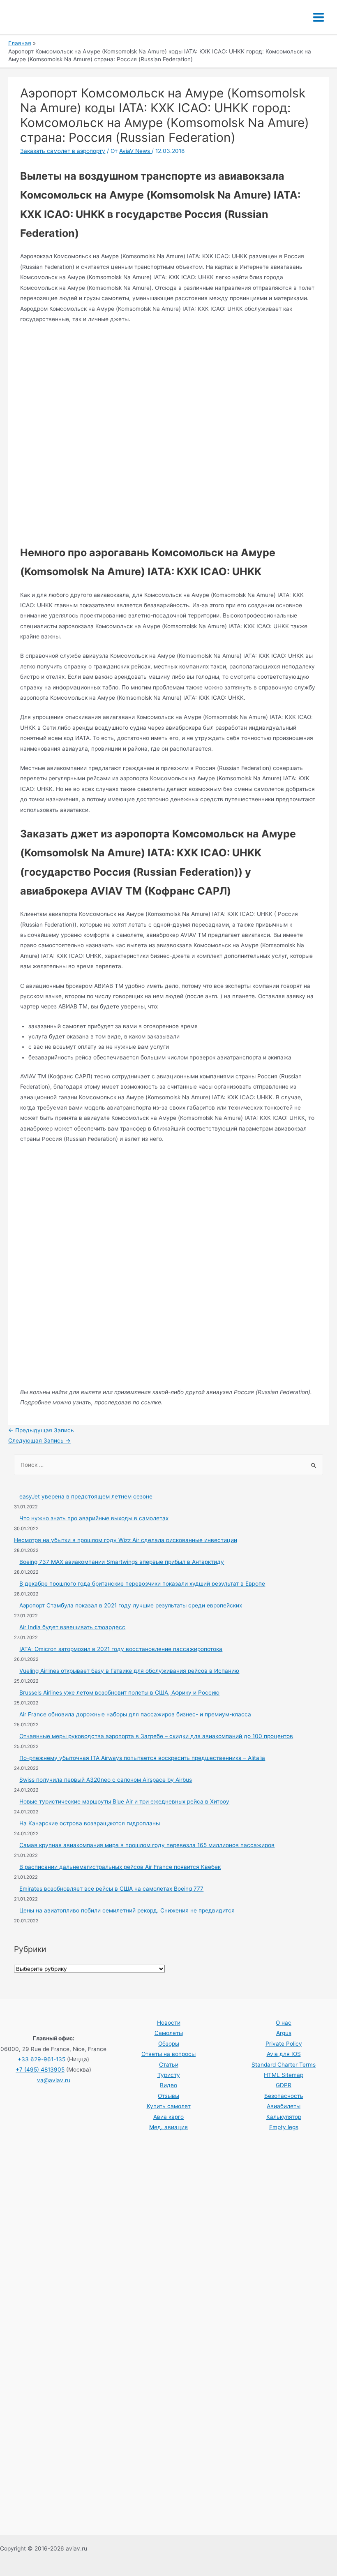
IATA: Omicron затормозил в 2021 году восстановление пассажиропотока (121, 1649)
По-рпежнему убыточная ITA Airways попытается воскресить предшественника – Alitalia (142, 1758)
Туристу (169, 2075)
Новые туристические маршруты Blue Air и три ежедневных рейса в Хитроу (124, 1801)
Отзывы (168, 2096)
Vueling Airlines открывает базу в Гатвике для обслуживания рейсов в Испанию (129, 1671)
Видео (168, 2085)
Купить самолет (169, 2106)
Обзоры (169, 2044)
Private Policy (284, 2044)
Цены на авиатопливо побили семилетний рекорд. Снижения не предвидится (127, 1910)
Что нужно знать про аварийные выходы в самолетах (94, 1518)
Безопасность (284, 2096)
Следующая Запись (39, 1441)
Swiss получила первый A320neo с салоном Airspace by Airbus (106, 1780)
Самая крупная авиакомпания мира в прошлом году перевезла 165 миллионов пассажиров (147, 1845)
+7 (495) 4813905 (40, 2070)
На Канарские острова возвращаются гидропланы (90, 1823)
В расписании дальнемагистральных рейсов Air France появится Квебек (120, 1867)
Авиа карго (168, 2117)
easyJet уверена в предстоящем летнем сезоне (86, 1496)
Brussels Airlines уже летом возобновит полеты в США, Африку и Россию (119, 1693)
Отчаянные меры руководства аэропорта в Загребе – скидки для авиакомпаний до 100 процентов (156, 1736)
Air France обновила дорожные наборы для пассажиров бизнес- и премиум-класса (135, 1714)
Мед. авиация (168, 2127)
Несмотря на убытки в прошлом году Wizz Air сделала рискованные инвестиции (126, 1540)
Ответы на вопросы (168, 2054)
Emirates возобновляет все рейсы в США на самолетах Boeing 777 (111, 1889)
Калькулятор (284, 2117)
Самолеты (169, 2033)
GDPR (284, 2085)
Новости (169, 2023)
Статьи (169, 2065)
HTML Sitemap (284, 2075)
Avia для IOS (284, 2054)
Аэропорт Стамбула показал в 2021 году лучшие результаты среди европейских (131, 1605)
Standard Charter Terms (284, 2065)
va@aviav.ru (54, 2080)
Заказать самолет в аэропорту (63, 151)
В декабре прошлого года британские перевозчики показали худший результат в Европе (142, 1584)
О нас (284, 2023)
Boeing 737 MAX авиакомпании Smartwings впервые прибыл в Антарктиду (122, 1562)
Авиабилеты (284, 2106)
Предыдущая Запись (41, 1430)
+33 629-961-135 (42, 2059)
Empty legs (284, 2127)
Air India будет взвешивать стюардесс (72, 1627)
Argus (284, 2033)
